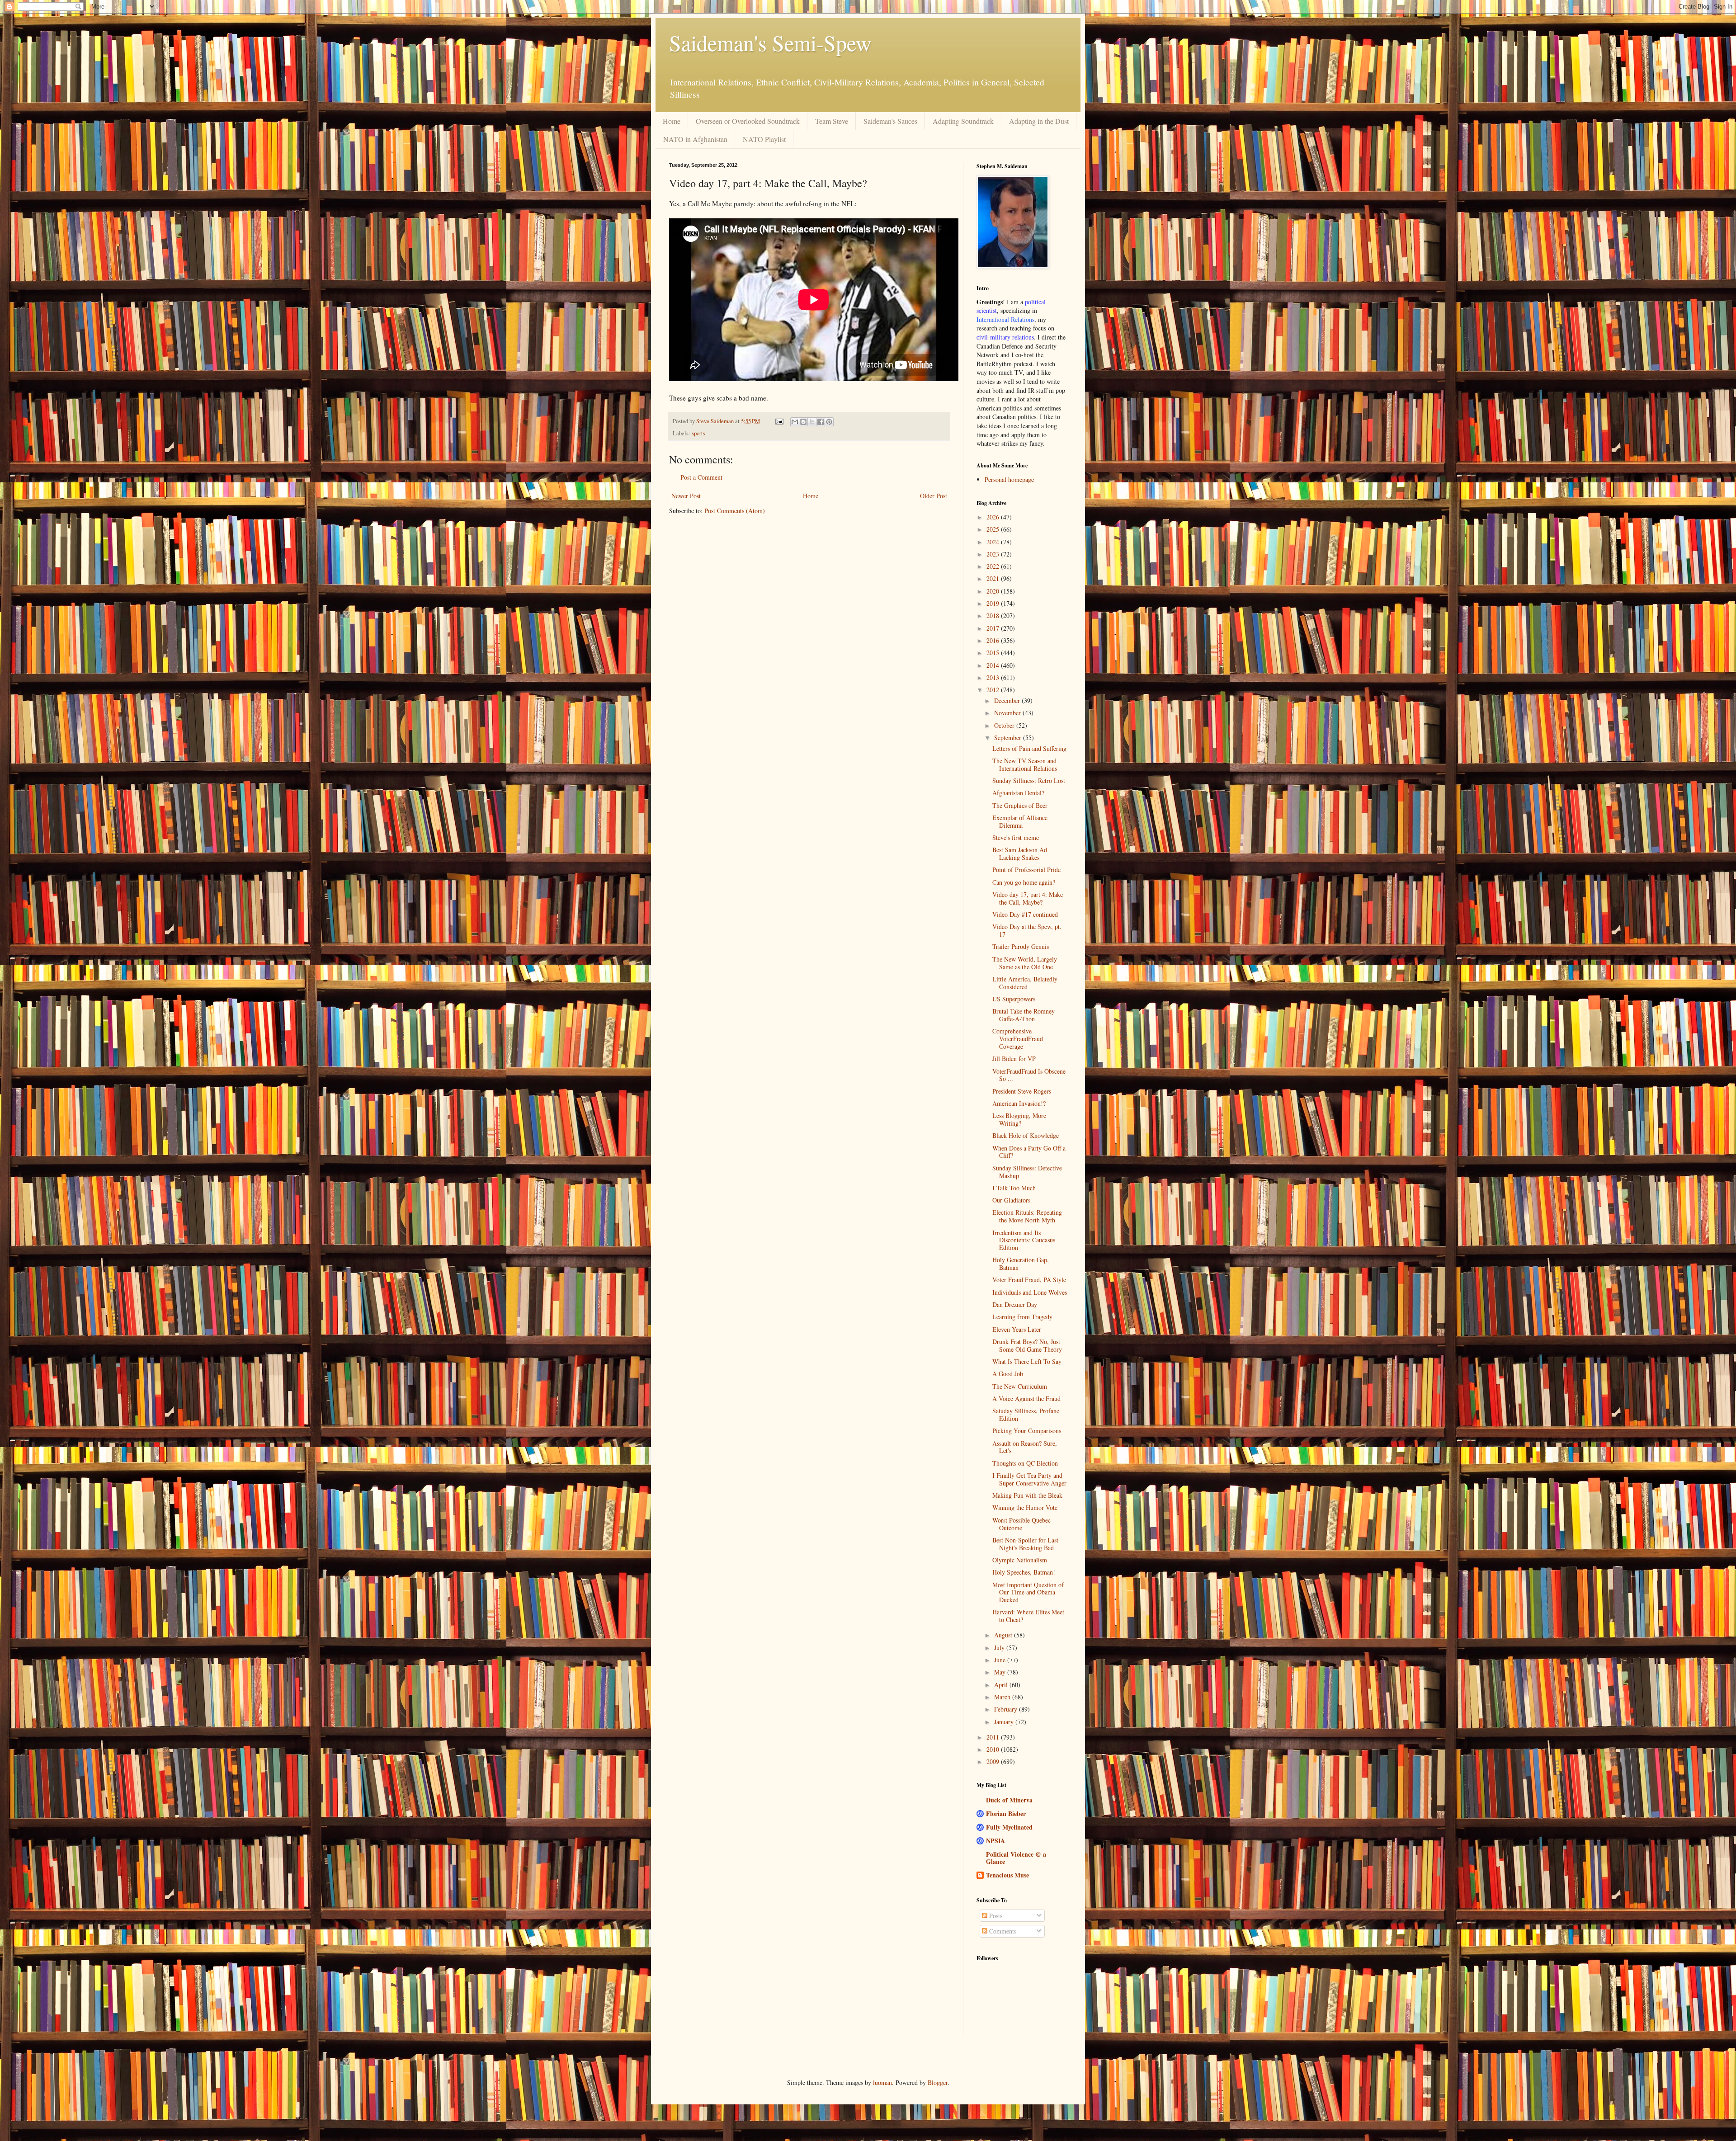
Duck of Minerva (1009, 1800)
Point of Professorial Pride (1026, 870)
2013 (994, 677)
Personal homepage (1009, 479)
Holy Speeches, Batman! (1024, 1572)
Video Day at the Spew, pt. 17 (1027, 930)
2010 (994, 1749)
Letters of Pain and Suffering (1029, 748)
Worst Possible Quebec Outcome (1021, 1524)
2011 (994, 1737)
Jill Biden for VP (1014, 1059)
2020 (994, 591)
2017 (994, 628)
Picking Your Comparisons (1027, 1431)
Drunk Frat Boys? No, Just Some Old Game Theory (1027, 1345)
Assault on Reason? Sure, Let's (1025, 1447)
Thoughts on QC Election (1025, 1463)
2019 (994, 603)
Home (672, 121)
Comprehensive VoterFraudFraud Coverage (1018, 1039)
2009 (994, 1761)
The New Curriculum (1020, 1386)
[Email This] (795, 422)
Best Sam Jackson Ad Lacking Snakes (1020, 854)
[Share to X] (812, 422)
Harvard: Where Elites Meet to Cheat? (1028, 1616)
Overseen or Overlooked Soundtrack (748, 121)
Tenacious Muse (1007, 1875)
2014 (994, 665)
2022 (994, 566)
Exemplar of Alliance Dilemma (1020, 821)
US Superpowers (1014, 999)
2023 (994, 554)
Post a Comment (701, 477)
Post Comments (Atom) (735, 511)
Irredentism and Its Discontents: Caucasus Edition (1024, 1240)
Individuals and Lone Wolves (1030, 1292)
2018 (994, 615)
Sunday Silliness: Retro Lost (1029, 780)
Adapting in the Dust (1039, 121)
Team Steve (832, 121)
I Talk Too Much (1014, 1188)
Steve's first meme (1016, 837)
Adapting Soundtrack (963, 121)
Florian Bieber (1006, 1813)
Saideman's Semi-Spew (770, 42)
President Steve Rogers (1022, 1091)
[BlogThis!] (803, 422)
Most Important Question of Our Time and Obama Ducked (1028, 1592)
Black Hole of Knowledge (1026, 1135)
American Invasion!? (1019, 1103)
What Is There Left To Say (1027, 1361)
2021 (994, 578)
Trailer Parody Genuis (1021, 946)
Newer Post (686, 496)
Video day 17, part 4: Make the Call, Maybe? (1028, 898)
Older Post (934, 496)
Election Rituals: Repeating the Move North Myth (1027, 1216)
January (1005, 1722)
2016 (994, 640)
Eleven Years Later (1017, 1329)
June (1001, 1660)
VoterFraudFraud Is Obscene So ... (1029, 1075)
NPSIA (995, 1841)
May (1001, 1672)
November (1008, 713)
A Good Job (1008, 1374)
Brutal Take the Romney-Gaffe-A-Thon (1025, 1015)
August (1004, 1635)
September (1009, 738)
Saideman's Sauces (890, 121)
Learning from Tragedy (1022, 1317)
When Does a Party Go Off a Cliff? (1029, 1152)
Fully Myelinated (1009, 1827)
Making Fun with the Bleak (1027, 1495)
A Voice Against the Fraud (1026, 1398)
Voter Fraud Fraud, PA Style (1029, 1280)
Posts (995, 1916)
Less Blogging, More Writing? (1019, 1119)
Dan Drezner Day (1015, 1304)
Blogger (938, 2082)
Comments (1002, 1931)
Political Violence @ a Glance (1016, 1858)
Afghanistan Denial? (1018, 793)
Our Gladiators (1011, 1200)
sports (698, 433)
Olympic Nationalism (1020, 1560)
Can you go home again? (1024, 882)
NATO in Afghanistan (695, 139)
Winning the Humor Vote (1025, 1507)
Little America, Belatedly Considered (1025, 983)
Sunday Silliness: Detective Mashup (1027, 1172)
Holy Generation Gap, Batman (1021, 1264)
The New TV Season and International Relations (1025, 764)
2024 (994, 542)
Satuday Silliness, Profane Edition (1026, 1415)
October (1005, 725)
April (1002, 1685)
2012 (994, 690)
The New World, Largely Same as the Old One (1025, 963)
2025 (994, 529)
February (1007, 1709)
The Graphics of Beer (1020, 805)
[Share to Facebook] (821, 422)
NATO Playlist (764, 139)
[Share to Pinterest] (829, 422)
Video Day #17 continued (1025, 914)
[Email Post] (779, 421)
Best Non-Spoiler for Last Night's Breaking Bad (1025, 1544)
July (1000, 1648)
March (1003, 1697)
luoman (882, 2082)
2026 (994, 517)
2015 (994, 653)
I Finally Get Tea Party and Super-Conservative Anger (1029, 1479)
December (1008, 700)
